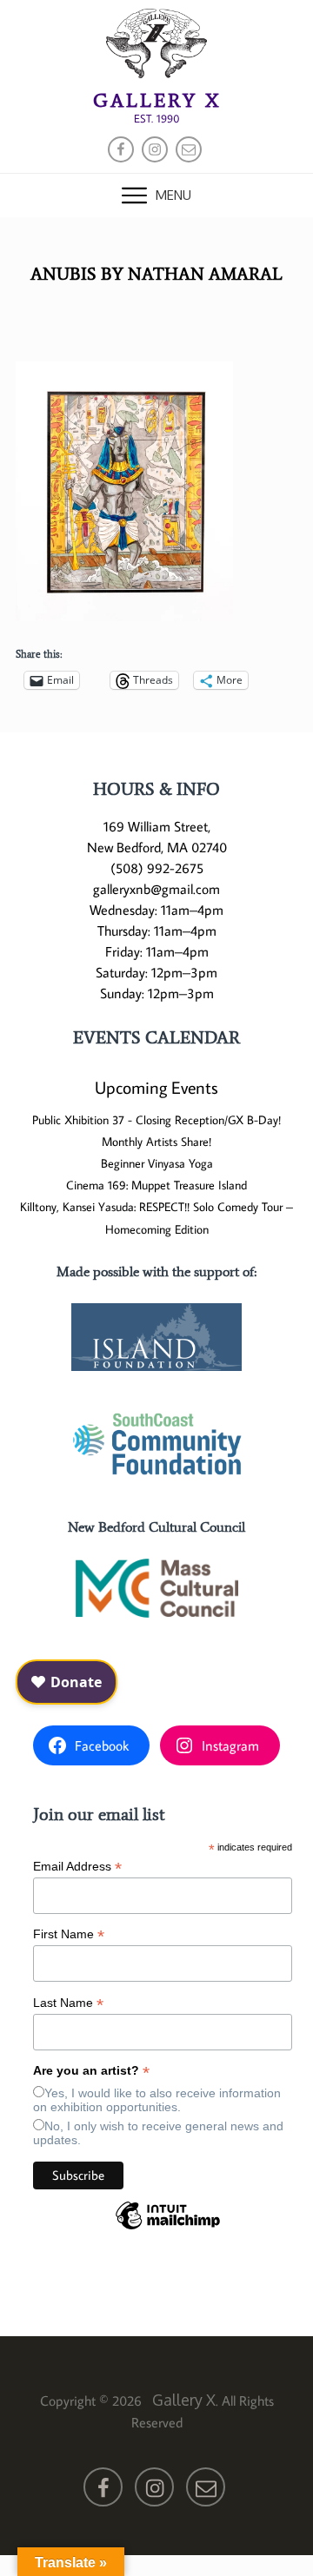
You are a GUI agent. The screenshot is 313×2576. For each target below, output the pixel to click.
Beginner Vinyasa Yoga (157, 1163)
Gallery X (157, 100)
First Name (69, 1934)
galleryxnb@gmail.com (156, 889)
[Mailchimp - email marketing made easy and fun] (168, 2228)
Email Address (77, 1867)
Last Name (68, 2003)
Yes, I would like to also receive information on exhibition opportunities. (157, 2100)
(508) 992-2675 (157, 868)
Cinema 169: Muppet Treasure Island (156, 1185)
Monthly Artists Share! (156, 1142)
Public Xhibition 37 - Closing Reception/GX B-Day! (156, 1120)
